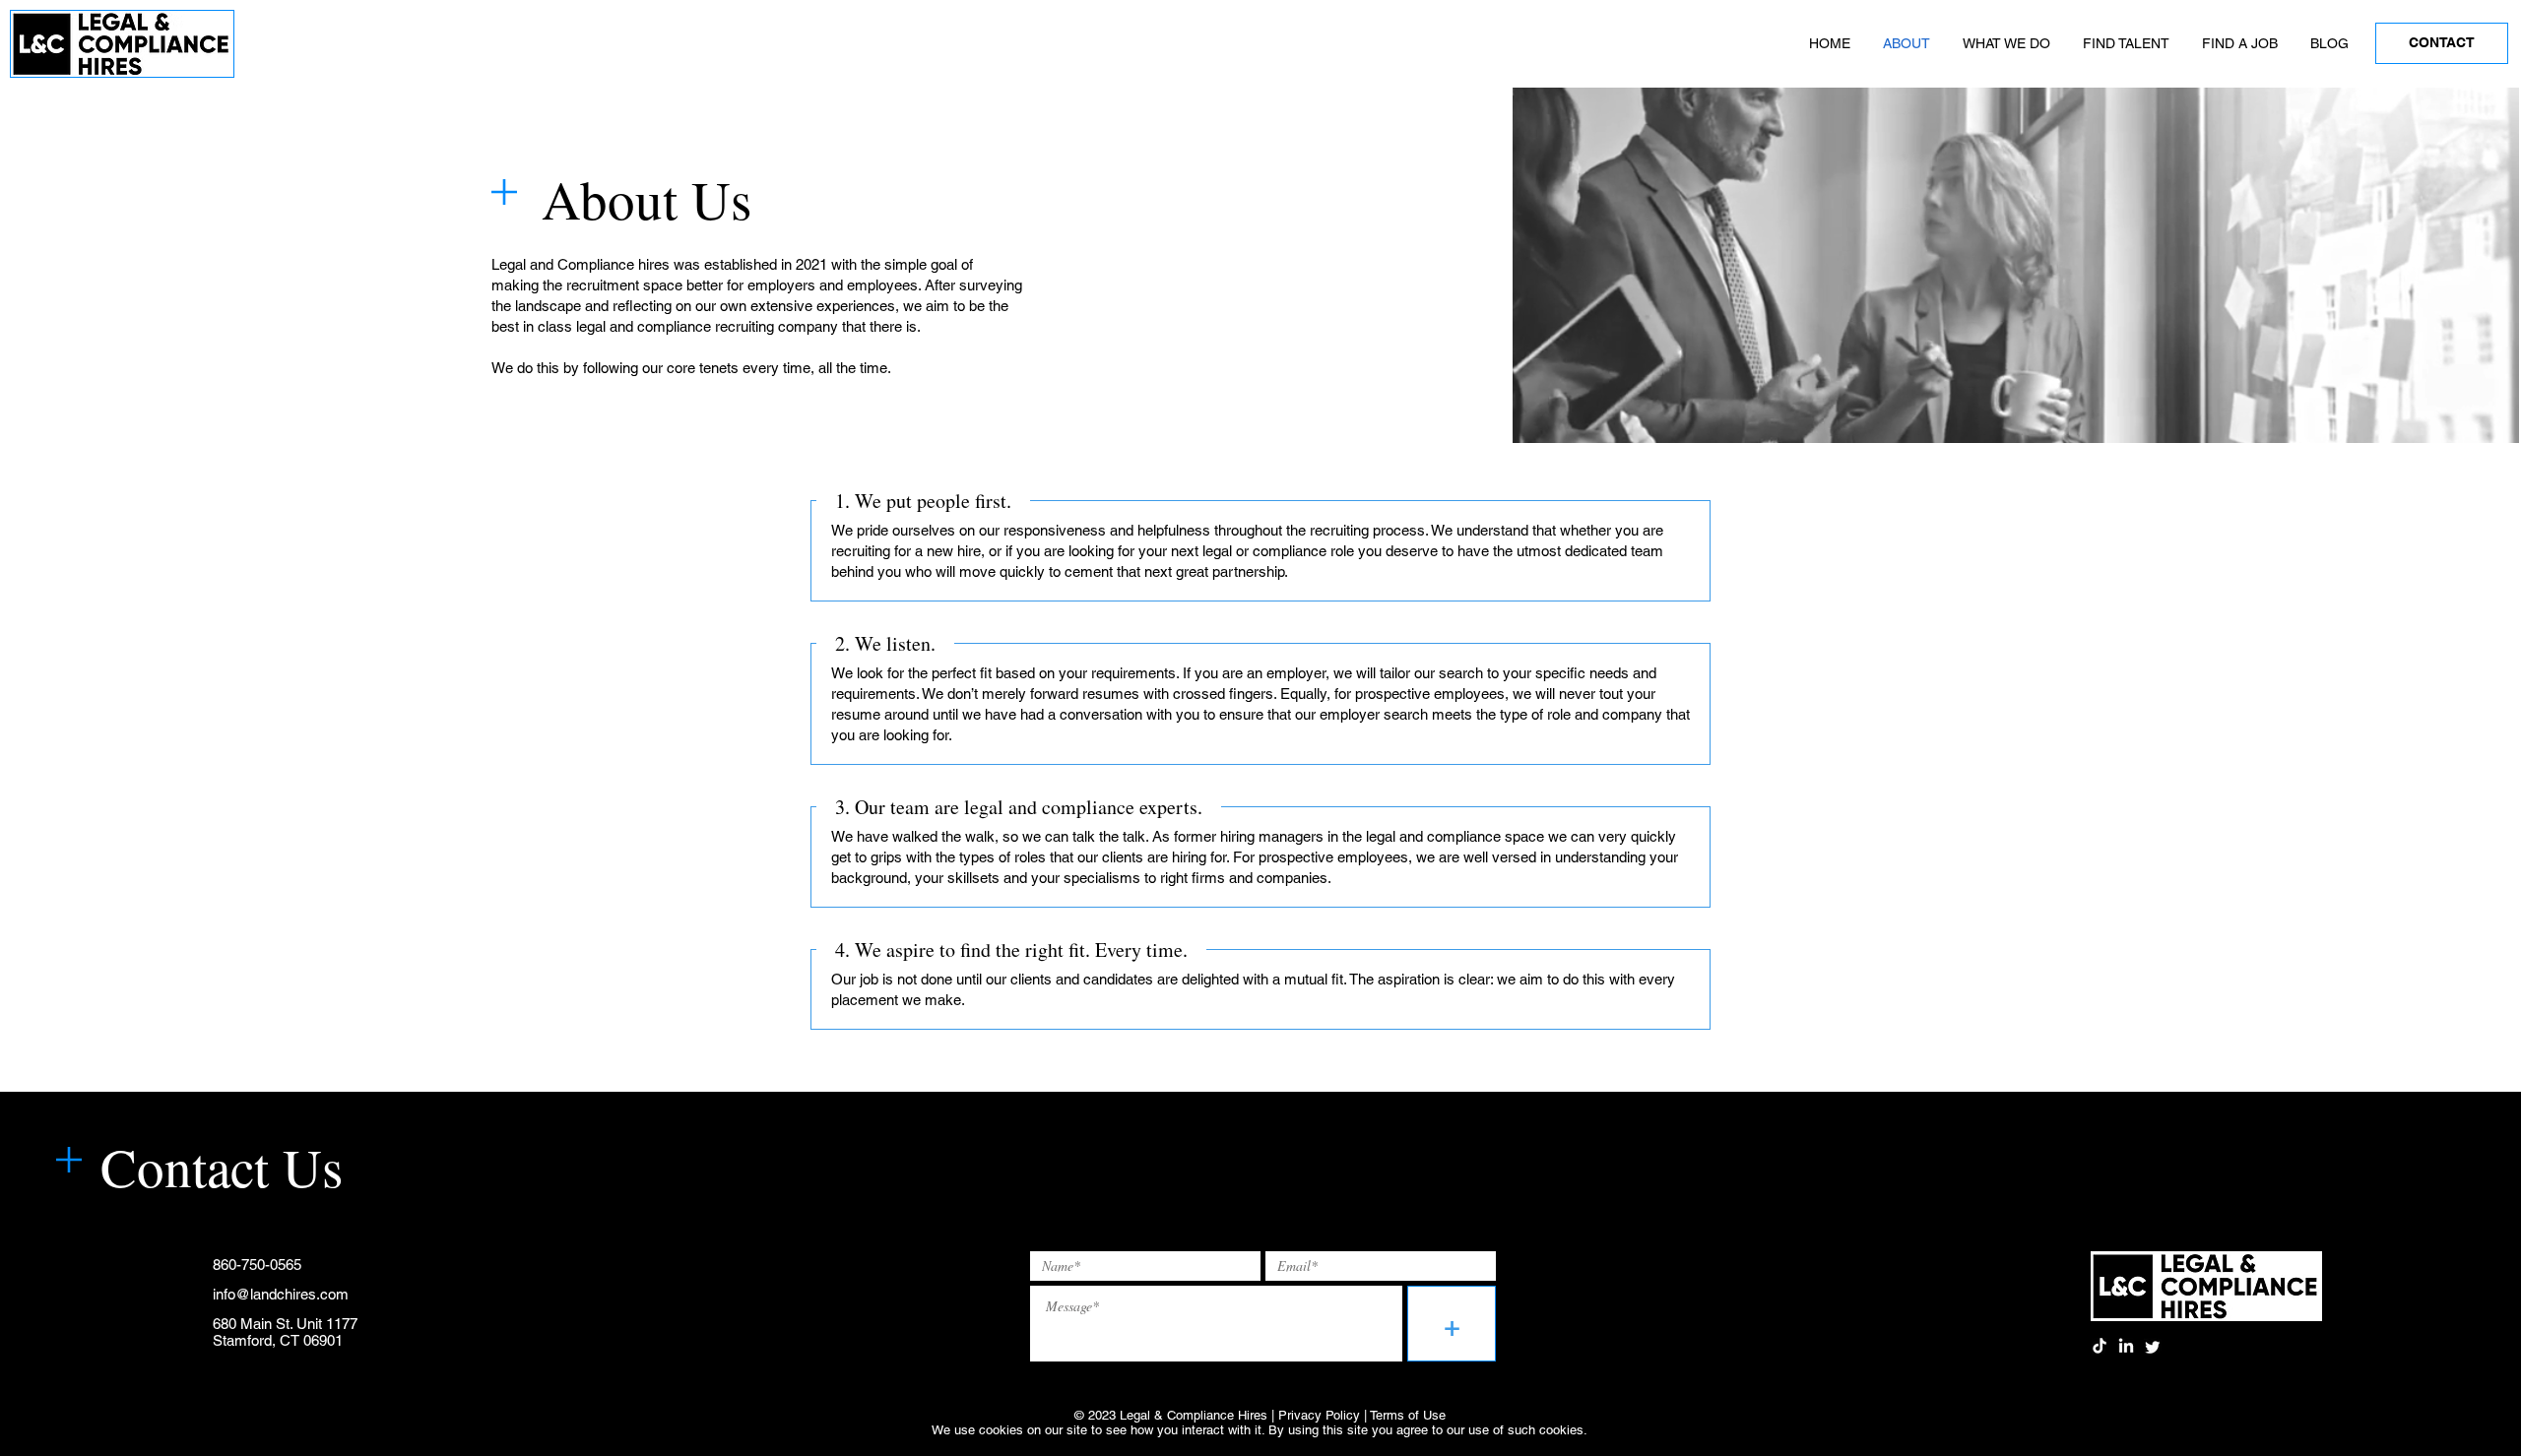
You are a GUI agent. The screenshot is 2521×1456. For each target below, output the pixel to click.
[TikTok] (2100, 1347)
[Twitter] (2153, 1347)
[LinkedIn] (2126, 1347)
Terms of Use (1408, 1415)
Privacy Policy (1319, 1415)
